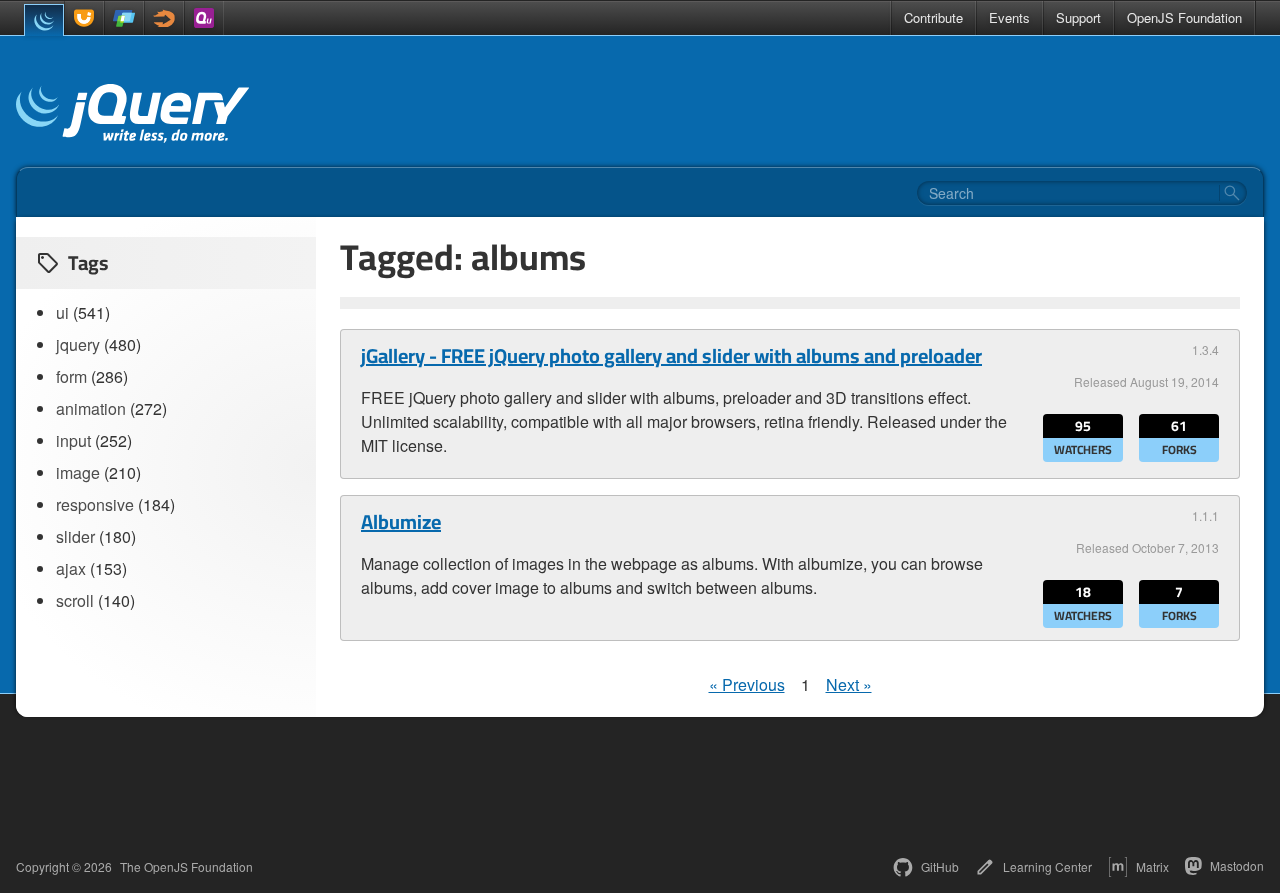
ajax (71, 568)
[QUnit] (204, 18)
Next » (849, 684)
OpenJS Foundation (1184, 17)
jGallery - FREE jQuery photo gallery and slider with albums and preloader (671, 356)
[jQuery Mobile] (124, 18)
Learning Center (1047, 866)
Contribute (933, 17)
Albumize (401, 522)
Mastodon (1237, 865)
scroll (75, 600)
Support (1078, 17)
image (78, 472)
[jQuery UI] (84, 18)
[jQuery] (44, 20)
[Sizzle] (164, 18)
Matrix (1152, 866)
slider (75, 536)
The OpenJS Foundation (186, 867)
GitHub (940, 866)
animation (91, 408)
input (73, 440)
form (71, 376)
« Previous (747, 684)
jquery (78, 344)
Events (1009, 17)
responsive (95, 504)
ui (62, 312)
